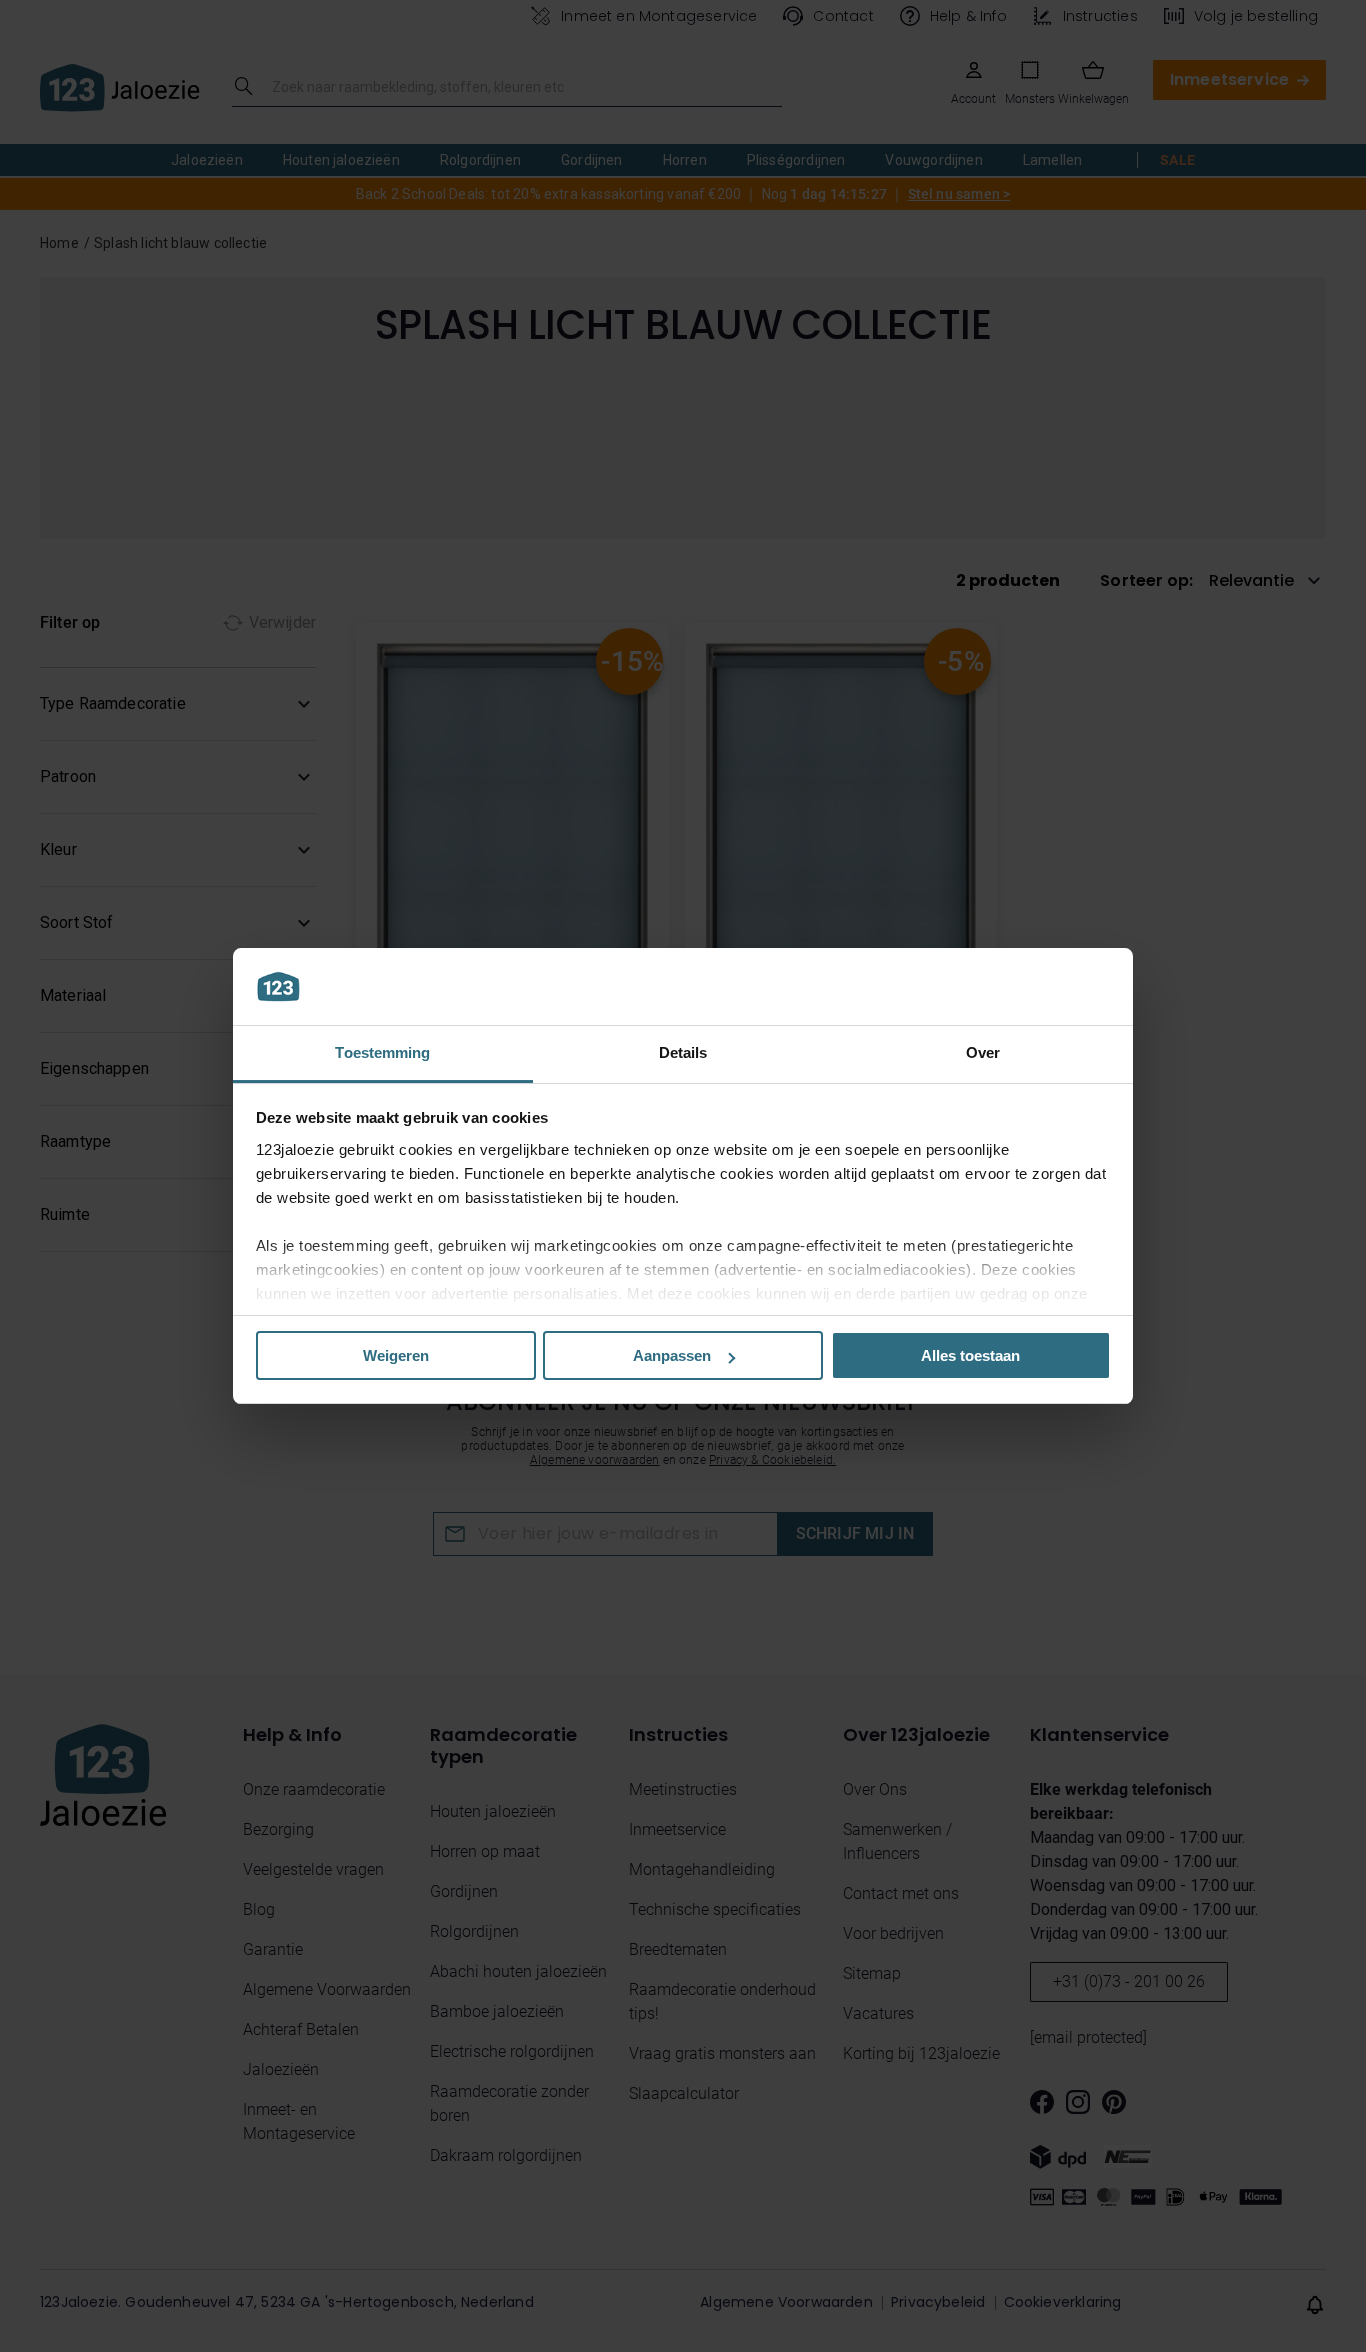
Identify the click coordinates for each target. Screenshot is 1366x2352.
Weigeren (396, 1355)
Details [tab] (683, 1052)
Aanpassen (672, 1355)
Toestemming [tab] (382, 1052)
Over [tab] (983, 1052)
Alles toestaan (970, 1355)
